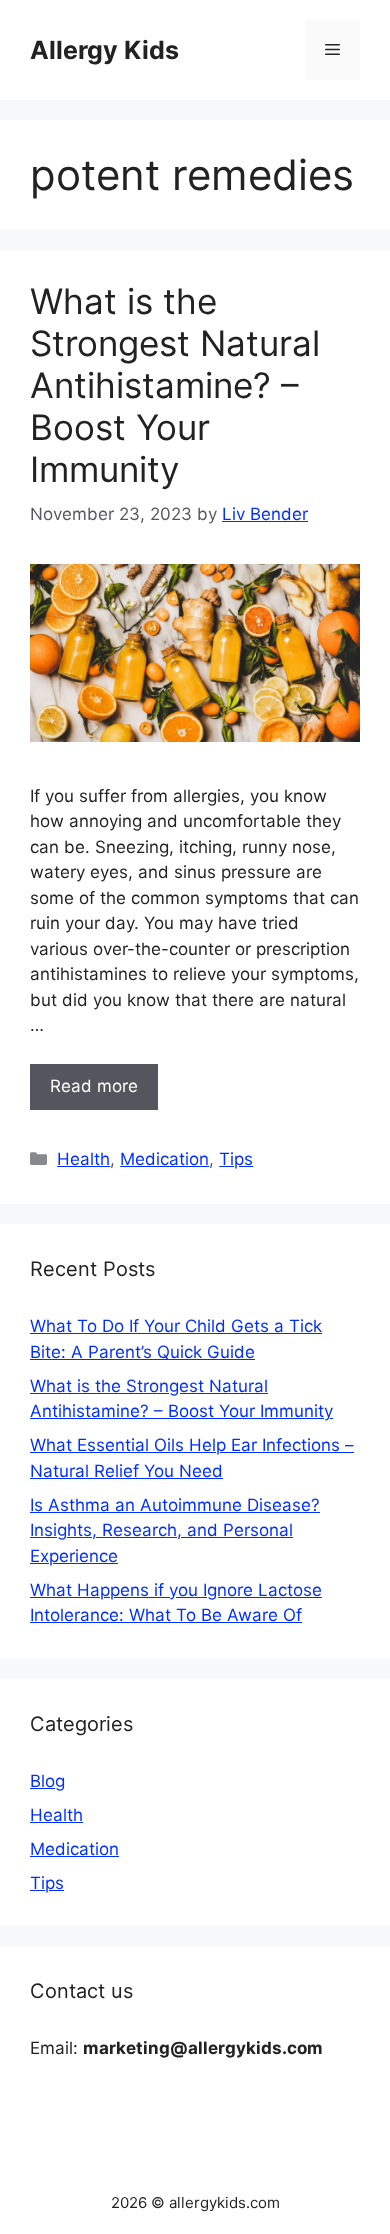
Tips (236, 1159)
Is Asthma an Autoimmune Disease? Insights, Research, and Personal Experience (175, 1530)
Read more (94, 1086)
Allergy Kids (104, 50)
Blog (47, 1781)
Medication (164, 1159)
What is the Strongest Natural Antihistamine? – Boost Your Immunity (175, 385)
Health (83, 1159)
